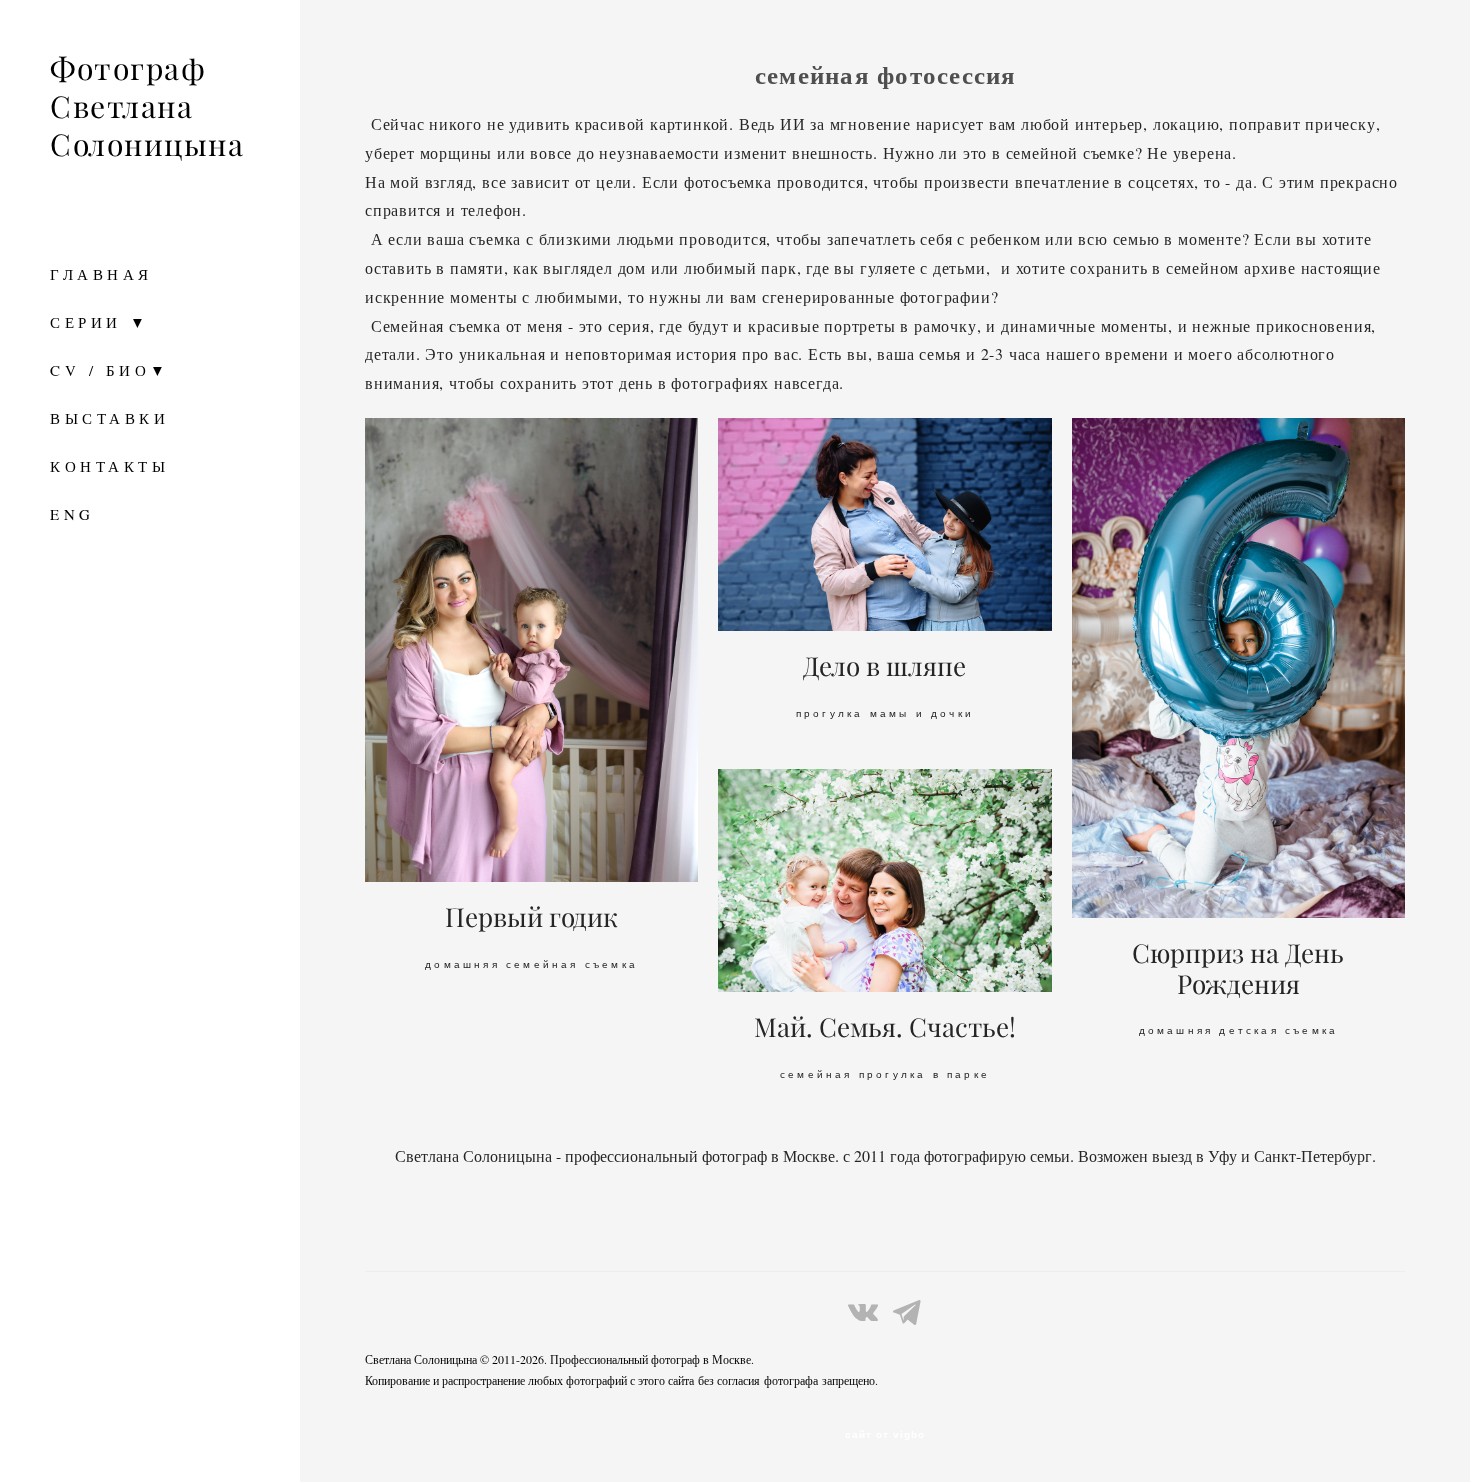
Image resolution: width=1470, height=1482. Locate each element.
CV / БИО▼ (110, 370)
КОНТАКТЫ (109, 466)
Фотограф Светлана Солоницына (147, 107)
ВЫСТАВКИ (109, 418)
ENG (72, 514)
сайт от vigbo (885, 1435)
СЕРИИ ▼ (100, 322)
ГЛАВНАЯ (101, 274)
